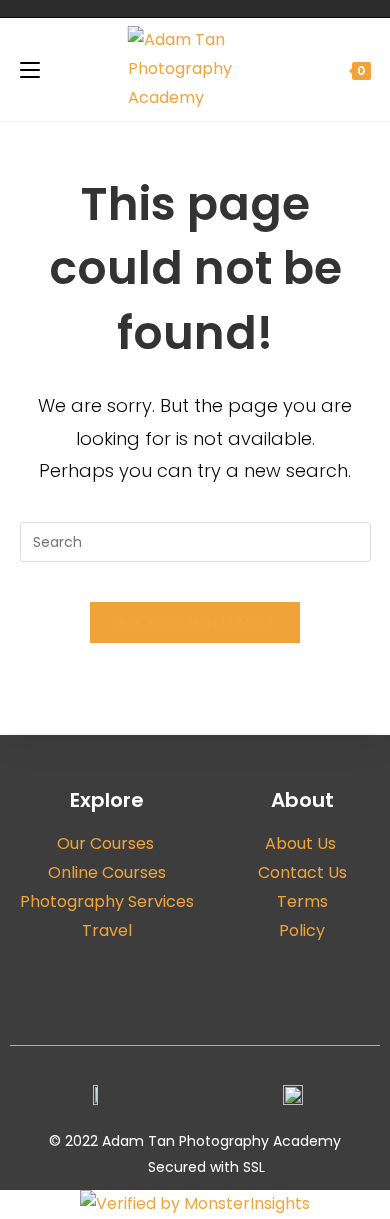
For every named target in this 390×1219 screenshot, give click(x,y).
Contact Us (302, 872)
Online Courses (107, 872)
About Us (302, 843)
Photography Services (107, 901)
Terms (302, 901)
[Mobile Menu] (30, 69)
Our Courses (107, 843)
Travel (107, 930)
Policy (302, 930)
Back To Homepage (195, 622)
